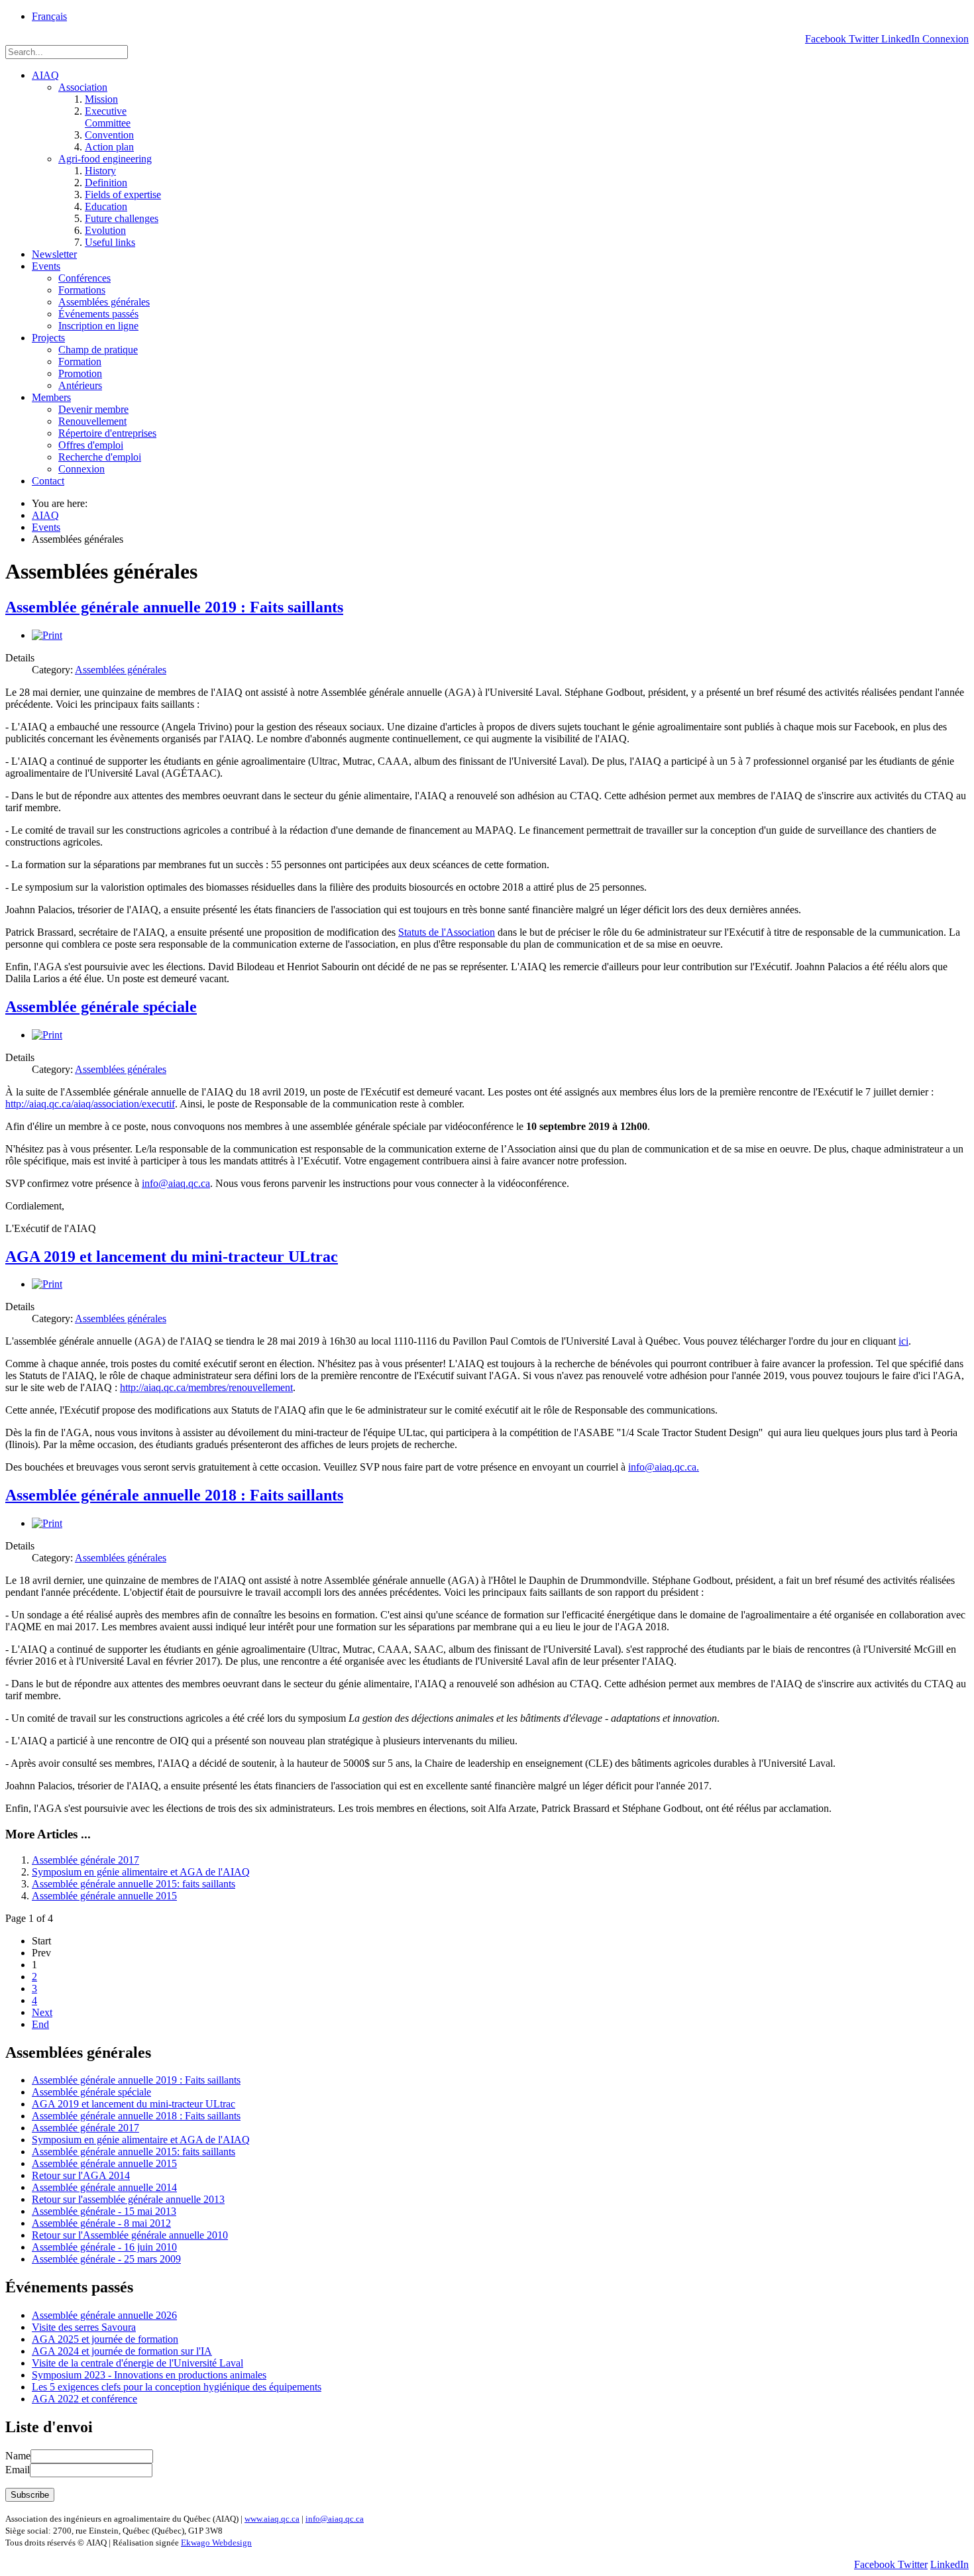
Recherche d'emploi (100, 457)
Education (106, 206)
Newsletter (54, 254)
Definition (106, 183)
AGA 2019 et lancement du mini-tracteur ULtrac (172, 1257)
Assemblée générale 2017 (85, 1860)
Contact (48, 481)
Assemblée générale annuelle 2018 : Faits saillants (174, 1495)
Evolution (105, 230)
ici (903, 1341)
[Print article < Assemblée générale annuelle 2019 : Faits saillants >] (47, 635)
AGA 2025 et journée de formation (105, 2339)
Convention (109, 135)
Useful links (110, 242)
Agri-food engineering (105, 159)
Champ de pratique (98, 350)
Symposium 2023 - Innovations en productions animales (149, 2375)
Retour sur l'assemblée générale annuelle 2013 (128, 2199)
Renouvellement (92, 421)
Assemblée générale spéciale (101, 1007)
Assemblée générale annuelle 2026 (104, 2315)
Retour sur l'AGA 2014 (81, 2175)
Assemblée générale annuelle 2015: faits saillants (134, 1884)
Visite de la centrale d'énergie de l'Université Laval (137, 2363)
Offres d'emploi (91, 445)
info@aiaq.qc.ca (176, 1183)
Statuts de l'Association (447, 932)
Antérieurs (80, 385)
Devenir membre (93, 409)
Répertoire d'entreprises (107, 433)
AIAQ (45, 75)
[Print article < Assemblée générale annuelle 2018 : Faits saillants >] (47, 1523)
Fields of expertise (123, 195)
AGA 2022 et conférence (84, 2399)
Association (83, 87)
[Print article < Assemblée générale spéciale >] (47, 1035)
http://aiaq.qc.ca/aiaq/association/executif (90, 1104)
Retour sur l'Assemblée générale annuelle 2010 (130, 2235)
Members (51, 397)
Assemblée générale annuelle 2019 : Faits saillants (174, 607)
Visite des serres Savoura (84, 2327)
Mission (101, 99)
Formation (80, 362)
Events (46, 266)
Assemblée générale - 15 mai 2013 (104, 2211)
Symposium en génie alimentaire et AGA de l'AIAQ (141, 1872)
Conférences (84, 278)
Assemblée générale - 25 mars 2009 (106, 2259)
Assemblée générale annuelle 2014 (104, 2187)
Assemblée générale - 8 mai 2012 (101, 2223)
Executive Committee (108, 117)
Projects (48, 338)
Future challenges (122, 218)
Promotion (80, 373)
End (40, 2024)
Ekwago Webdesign (216, 2543)
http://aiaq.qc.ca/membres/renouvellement (206, 1387)
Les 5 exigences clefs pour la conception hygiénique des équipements (177, 2387)
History (100, 171)
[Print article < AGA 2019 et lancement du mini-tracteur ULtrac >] (47, 1284)
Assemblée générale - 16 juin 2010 (104, 2247)
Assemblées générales (104, 302)
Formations (82, 290)
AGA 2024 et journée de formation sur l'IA (122, 2351)
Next (42, 2012)
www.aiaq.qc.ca (272, 2519)
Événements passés (98, 314)
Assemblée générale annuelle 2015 (104, 1896)
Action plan (109, 147)
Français (49, 16)
